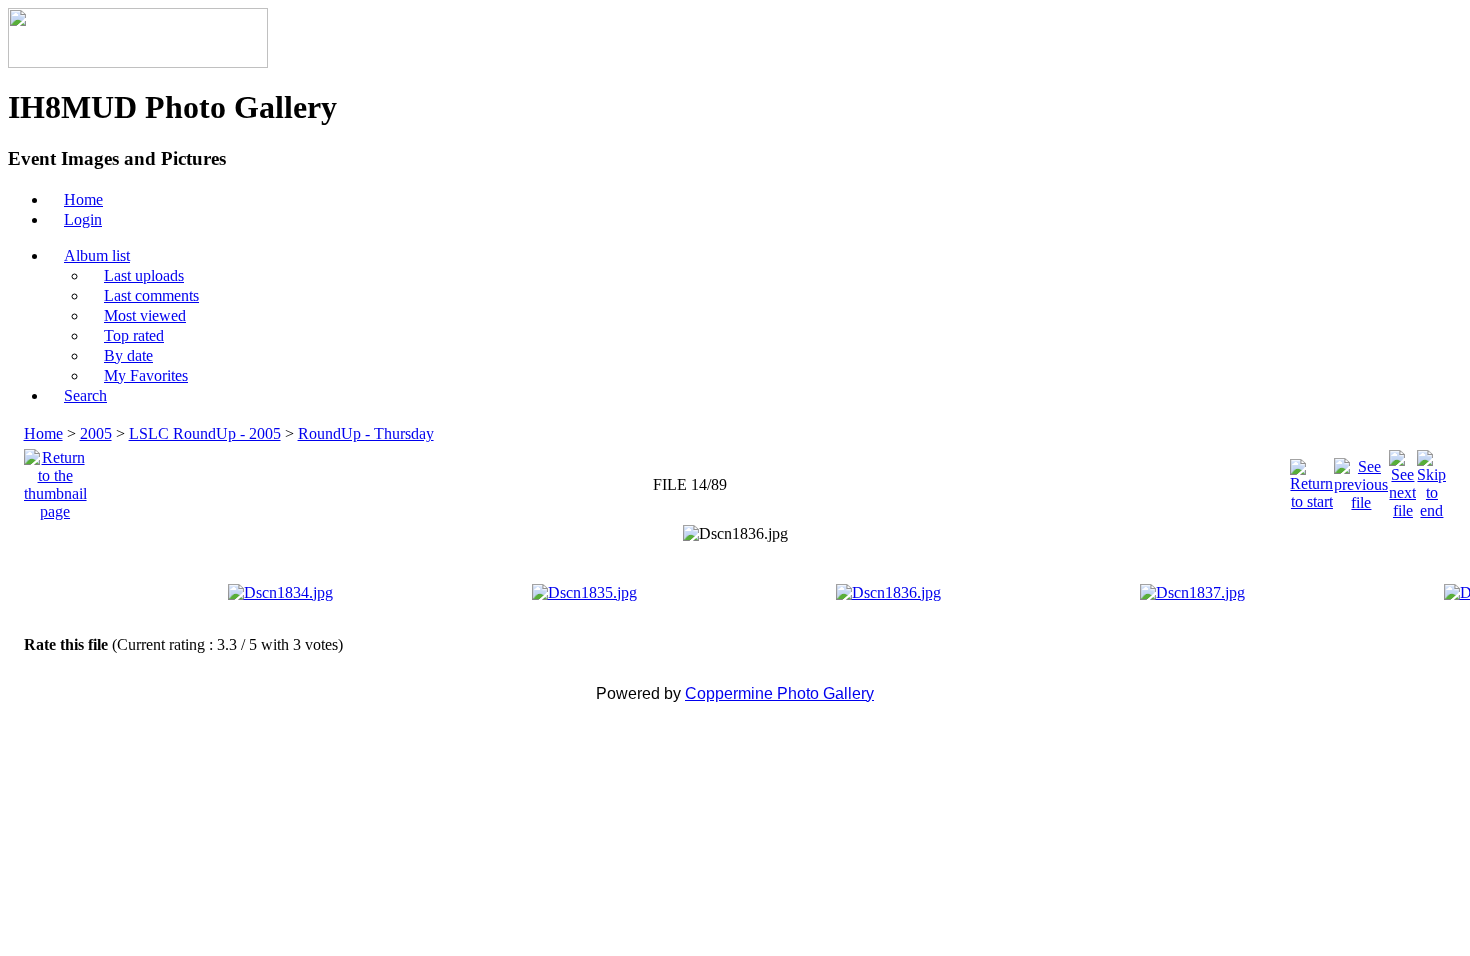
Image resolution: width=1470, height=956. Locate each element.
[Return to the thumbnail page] (55, 479)
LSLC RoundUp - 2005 (205, 433)
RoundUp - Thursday (366, 433)
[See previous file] (1361, 479)
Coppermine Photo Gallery (779, 693)
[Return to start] (1311, 479)
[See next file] (1402, 479)
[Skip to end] (1431, 479)
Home (43, 433)
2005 (96, 433)
